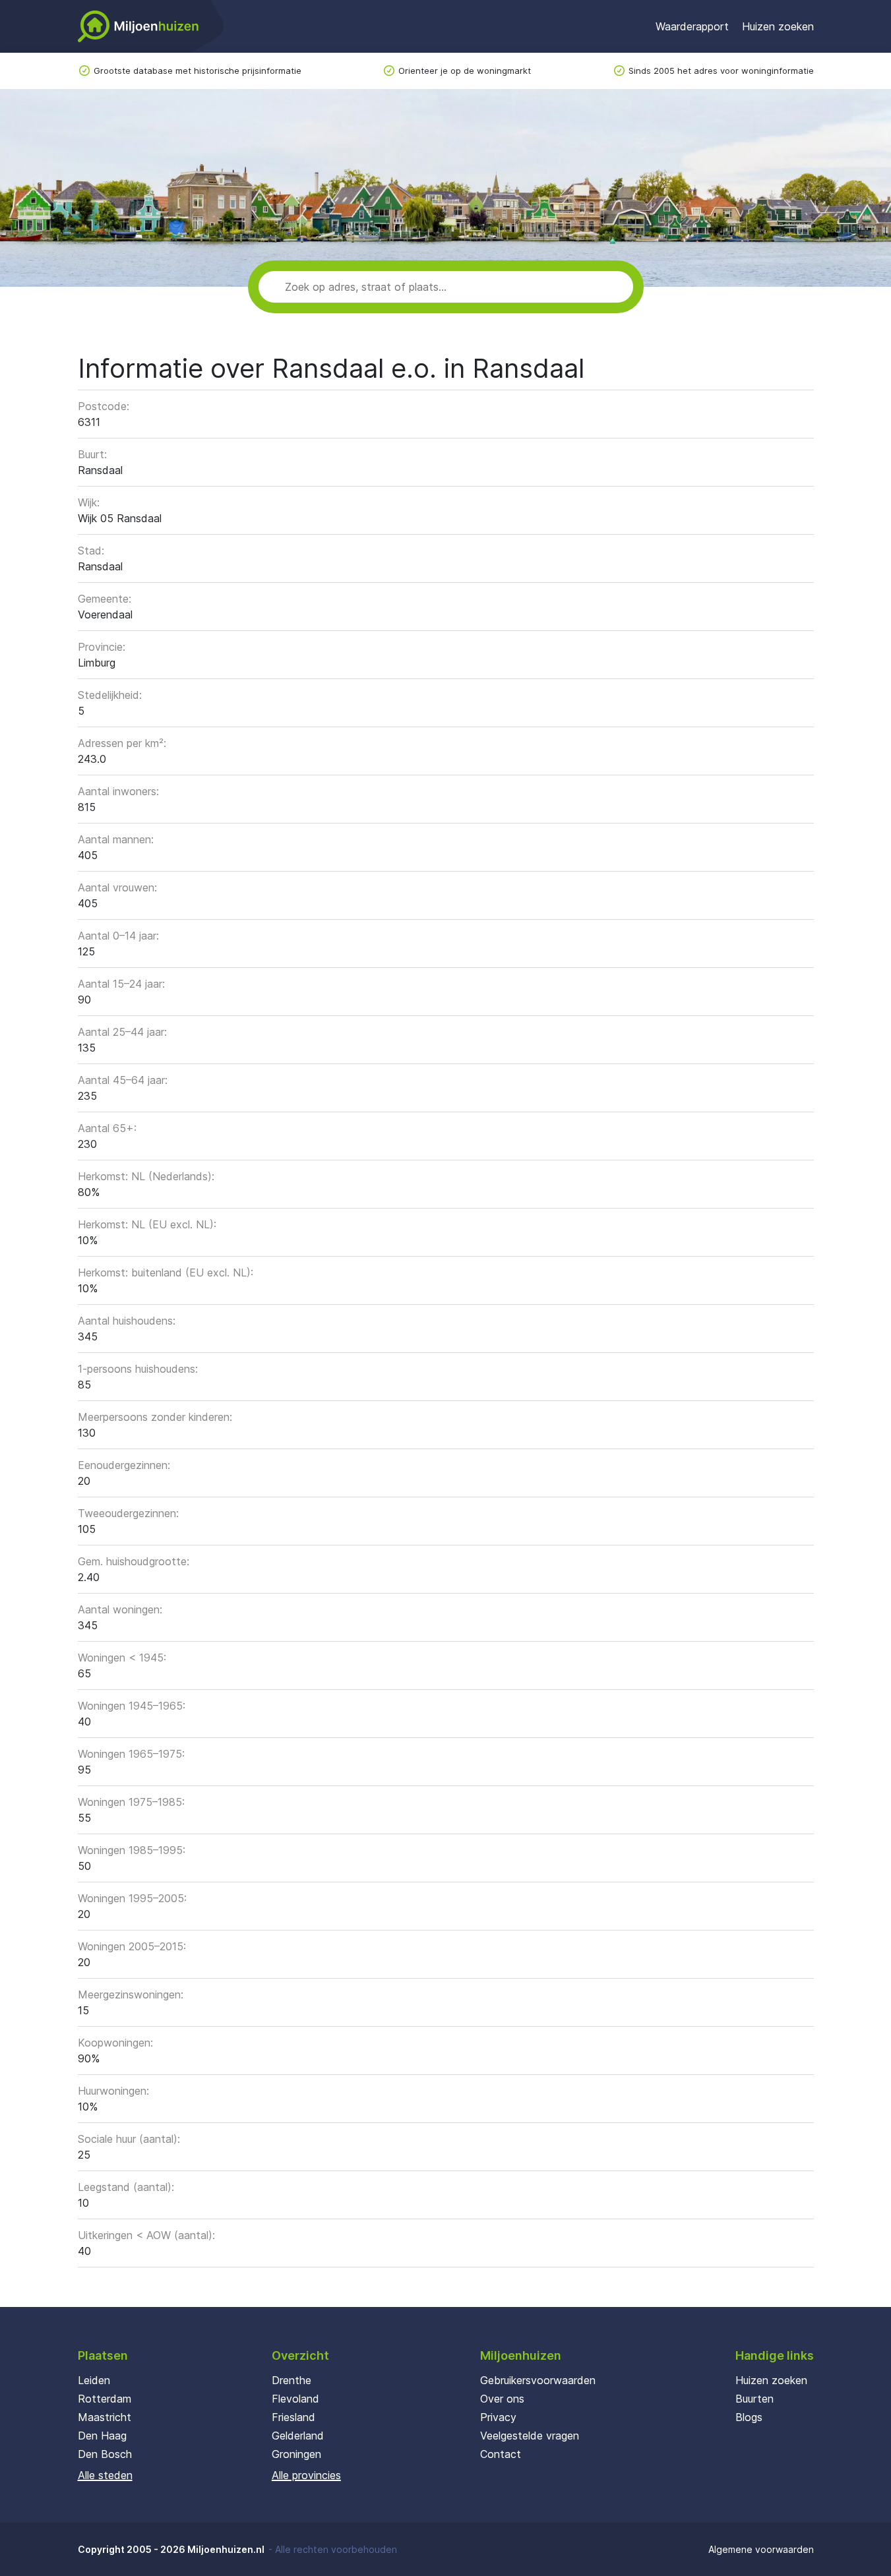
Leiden (94, 2380)
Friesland (293, 2417)
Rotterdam (105, 2399)
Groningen (296, 2454)
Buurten (754, 2399)
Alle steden (105, 2475)
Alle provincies (306, 2475)
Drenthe (292, 2380)
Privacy (498, 2417)
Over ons (502, 2399)
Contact (501, 2454)
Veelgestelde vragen (530, 2436)
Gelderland (298, 2436)
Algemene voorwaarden (761, 2549)
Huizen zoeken (778, 26)
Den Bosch (105, 2454)
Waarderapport (692, 26)
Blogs (749, 2417)
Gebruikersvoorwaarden (538, 2380)
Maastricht (105, 2417)
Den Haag (102, 2436)
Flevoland (295, 2399)
